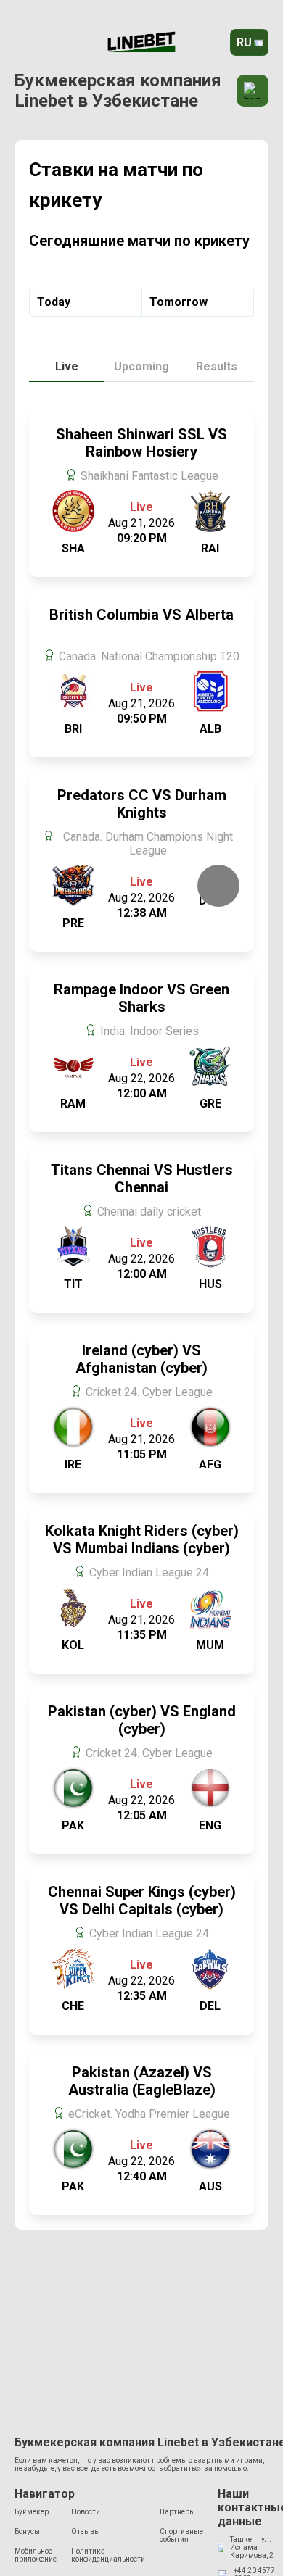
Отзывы (86, 2531)
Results (217, 366)
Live (67, 366)
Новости (86, 2512)
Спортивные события (181, 2535)
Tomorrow (179, 302)
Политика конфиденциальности (108, 2555)
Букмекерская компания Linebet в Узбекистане (118, 91)
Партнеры (177, 2512)
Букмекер (32, 2512)
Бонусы (27, 2531)
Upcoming (141, 366)
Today (54, 302)
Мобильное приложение (36, 2555)
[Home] (141, 43)
